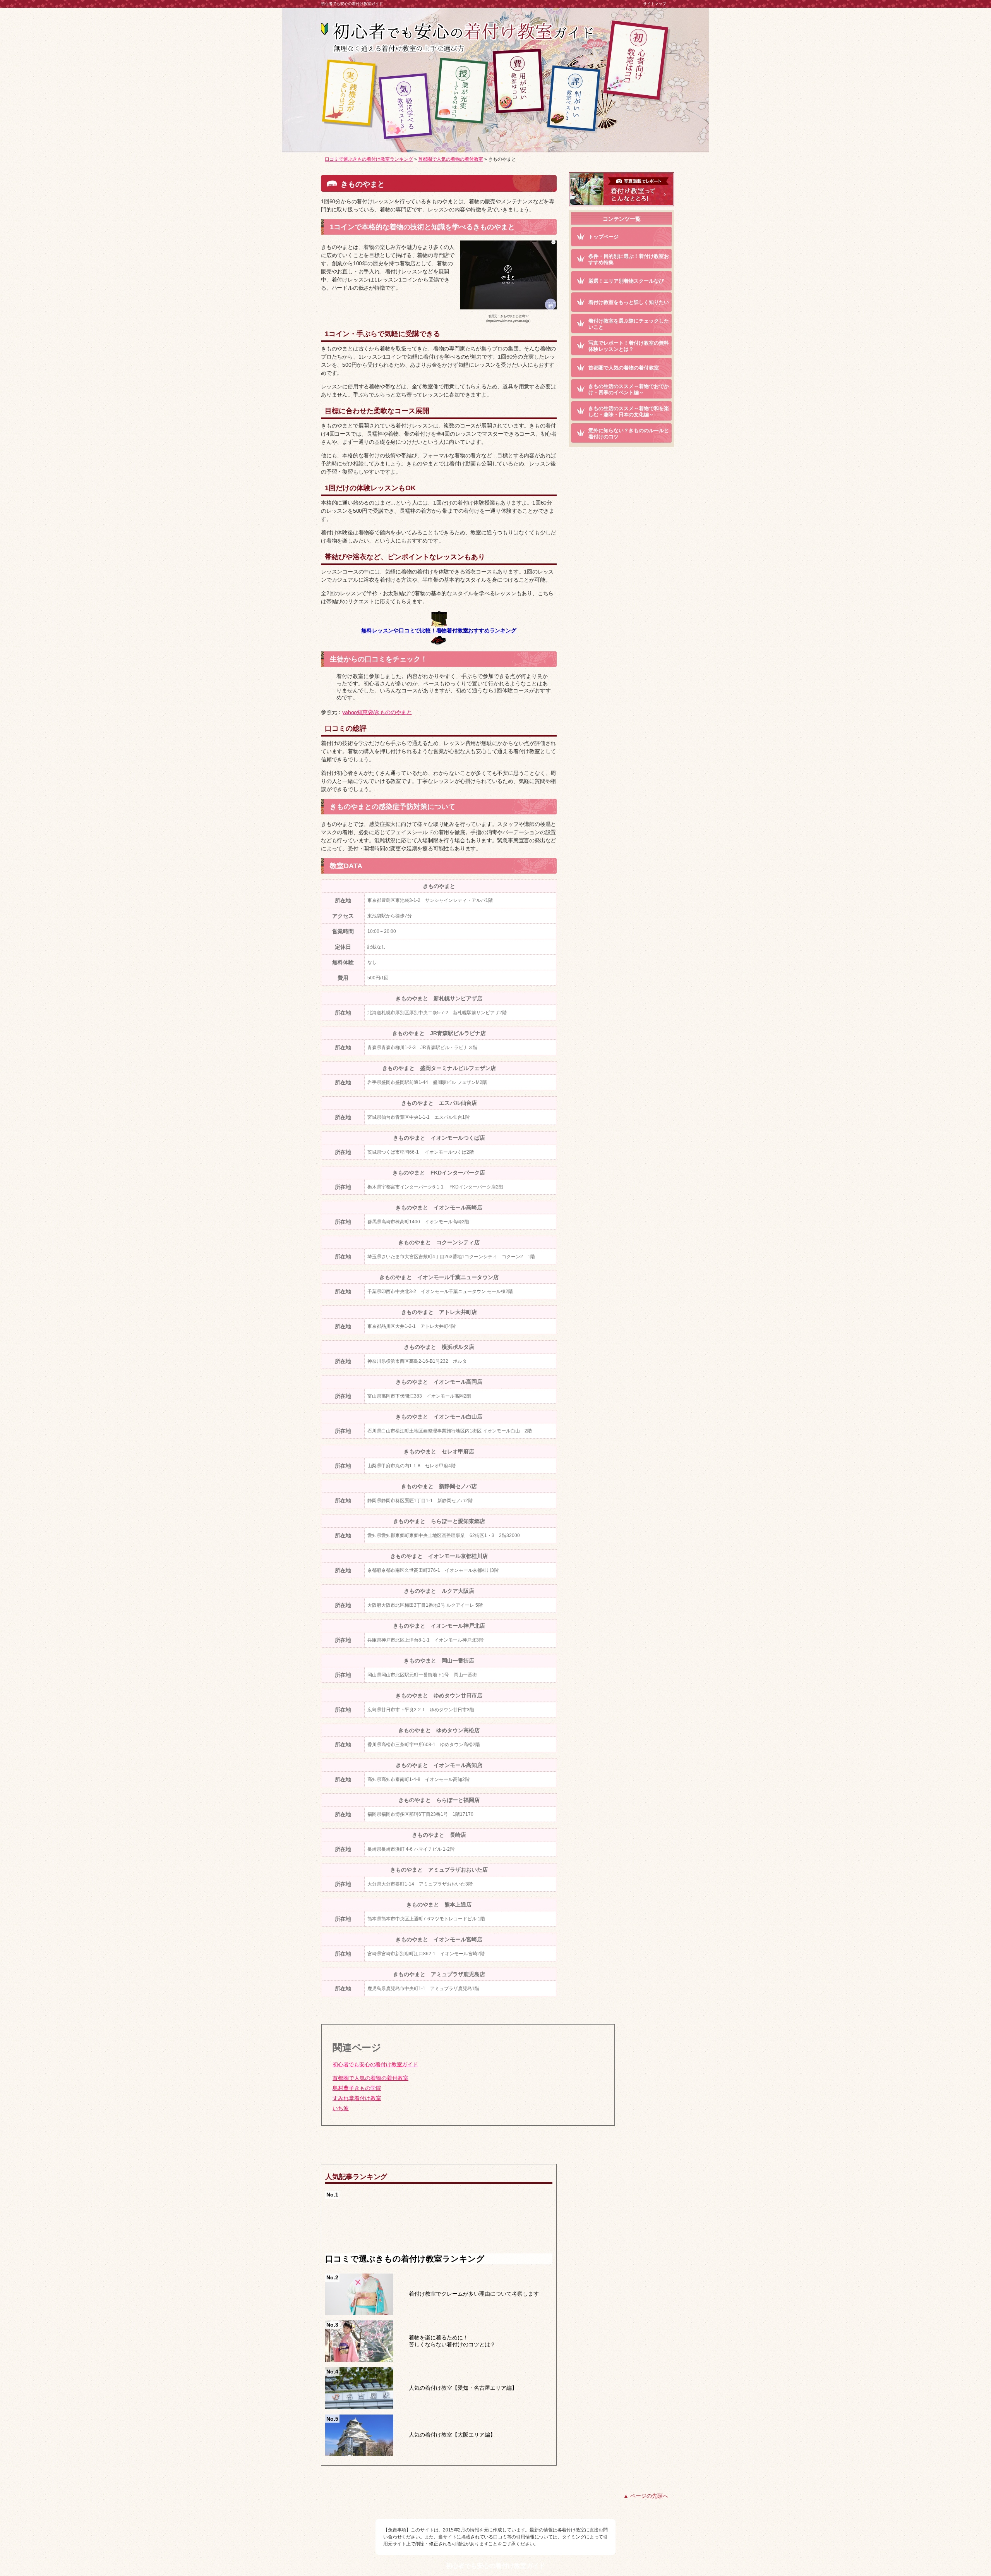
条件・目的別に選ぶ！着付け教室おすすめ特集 (629, 259)
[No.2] (359, 2312)
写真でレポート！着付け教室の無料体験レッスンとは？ (629, 346)
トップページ (604, 237)
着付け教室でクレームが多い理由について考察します (474, 2294)
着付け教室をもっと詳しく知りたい (629, 302)
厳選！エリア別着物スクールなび (626, 281)
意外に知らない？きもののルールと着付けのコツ (629, 434)
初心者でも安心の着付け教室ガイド (375, 2064)
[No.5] (359, 2453)
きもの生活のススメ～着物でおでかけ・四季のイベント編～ (629, 390)
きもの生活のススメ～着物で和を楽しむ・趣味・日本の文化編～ (629, 412)
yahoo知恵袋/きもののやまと (377, 712)
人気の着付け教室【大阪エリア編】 (452, 2435)
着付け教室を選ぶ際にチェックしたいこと (629, 324)
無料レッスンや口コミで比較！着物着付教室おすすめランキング (439, 630)
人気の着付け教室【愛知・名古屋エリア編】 (463, 2388)
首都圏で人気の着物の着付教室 (370, 2078)
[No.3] (359, 2359)
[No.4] (359, 2406)
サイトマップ (655, 4)
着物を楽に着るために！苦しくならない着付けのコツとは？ (452, 2341)
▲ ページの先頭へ (646, 2496)
